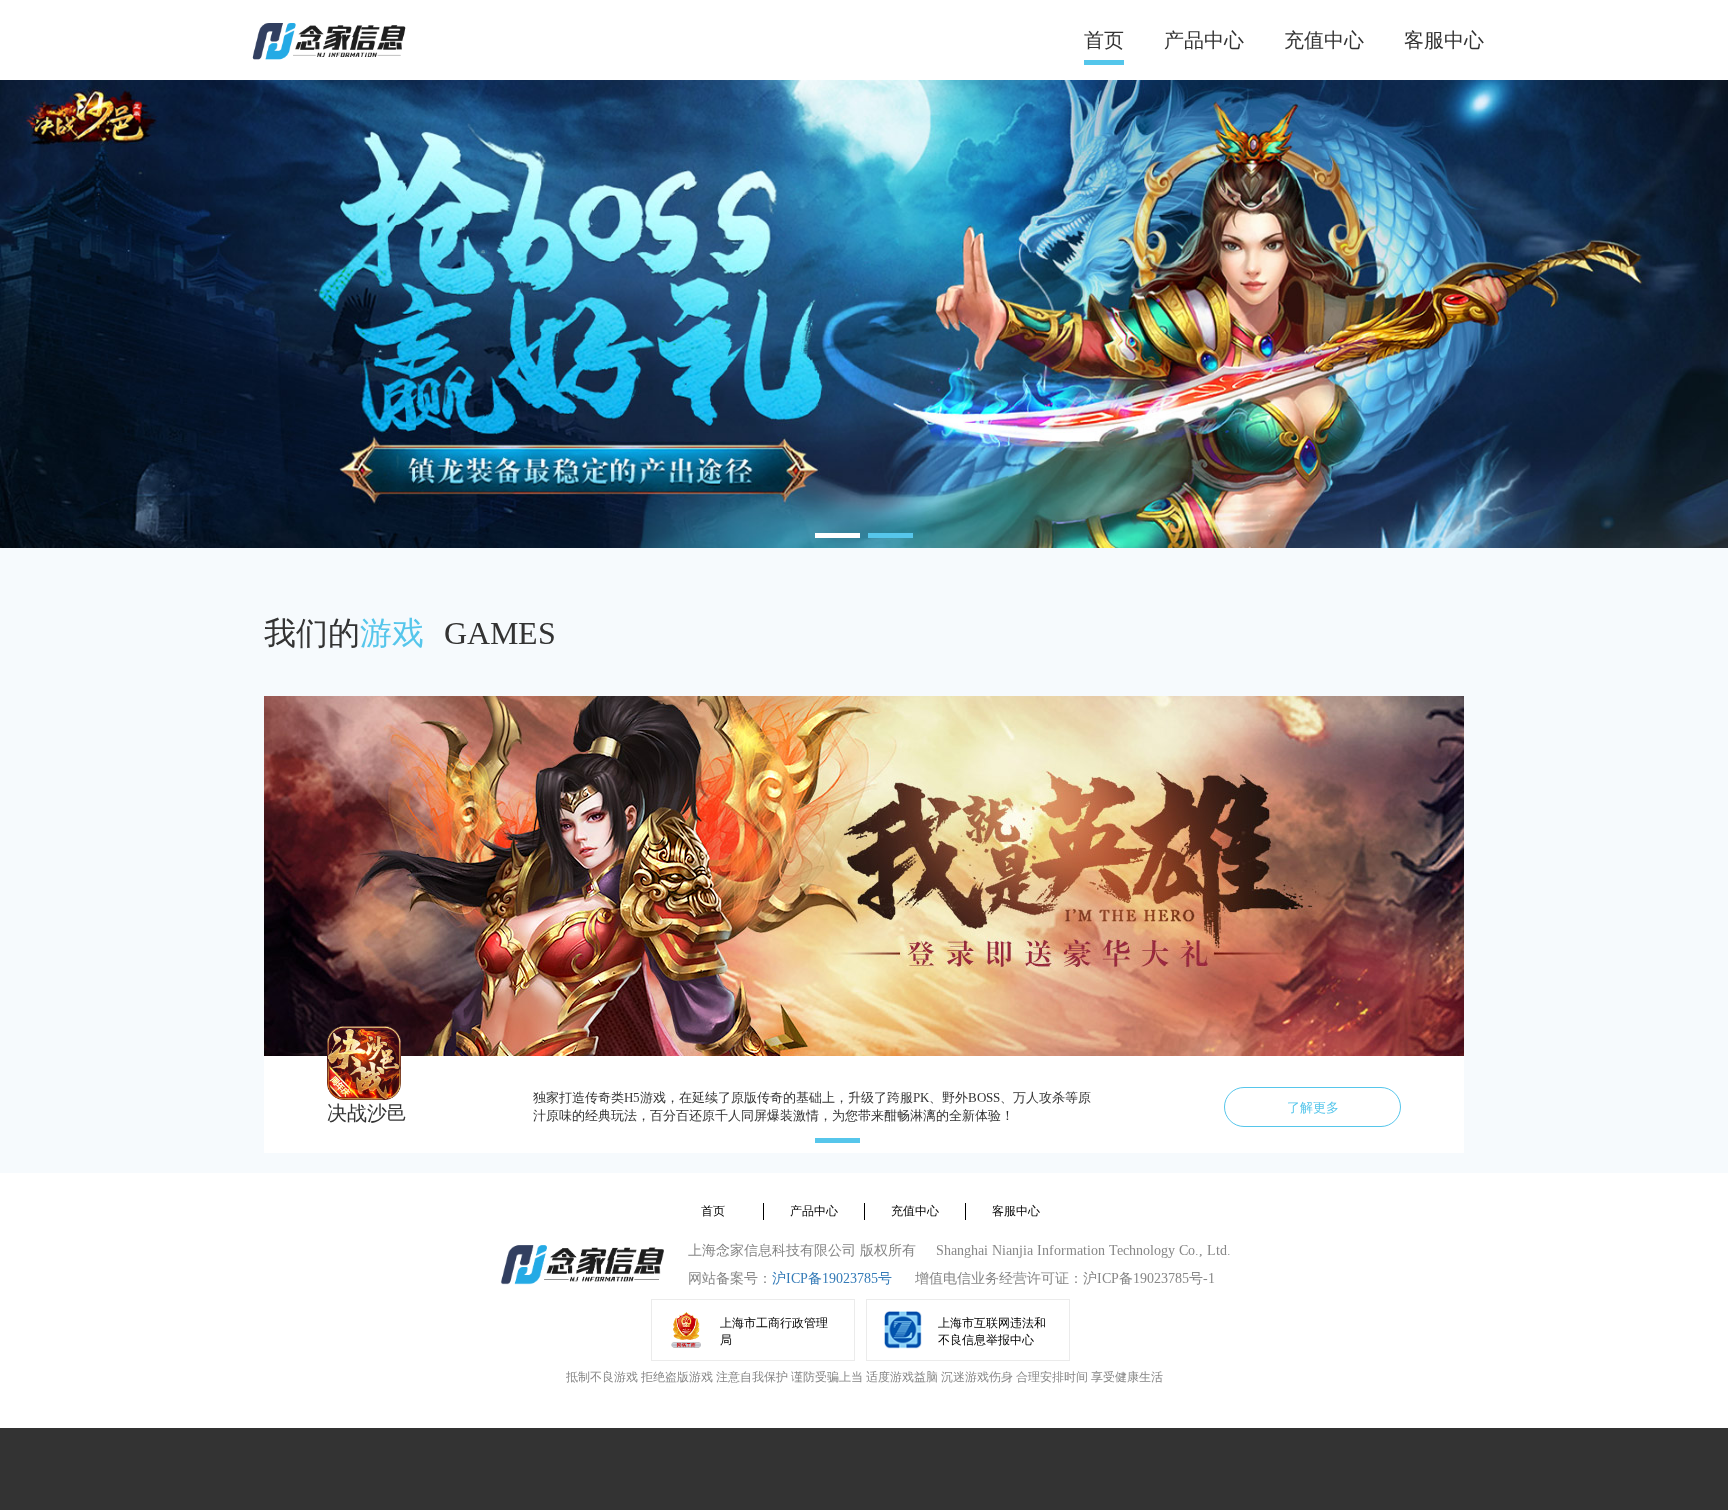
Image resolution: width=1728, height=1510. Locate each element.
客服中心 (1444, 40)
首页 (1104, 40)
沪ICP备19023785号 (832, 1278)
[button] (837, 535)
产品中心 (1204, 40)
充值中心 (1324, 40)
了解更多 (1313, 1107)
